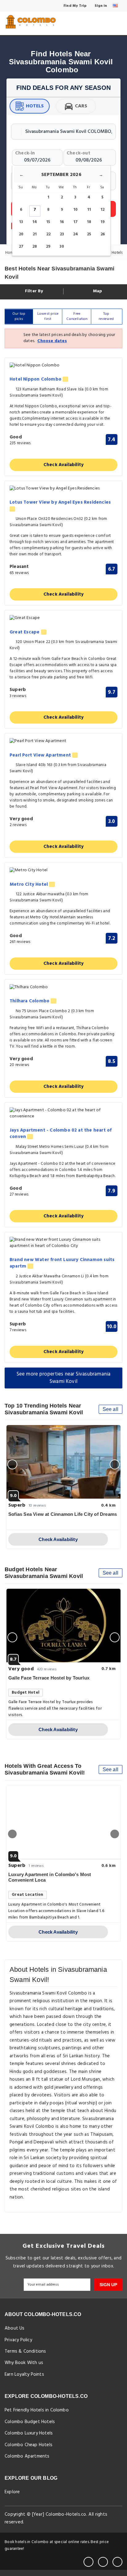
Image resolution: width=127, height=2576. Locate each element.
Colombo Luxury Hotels (29, 2433)
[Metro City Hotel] (63, 871)
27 (21, 247)
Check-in (25, 153)
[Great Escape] (63, 618)
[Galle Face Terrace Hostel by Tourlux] (63, 1626)
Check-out (78, 153)
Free (77, 316)
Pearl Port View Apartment (41, 755)
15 (48, 222)
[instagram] (117, 2562)
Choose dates (52, 341)
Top (106, 316)
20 (21, 234)
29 (48, 247)
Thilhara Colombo (30, 1001)
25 (89, 234)
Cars (81, 106)
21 (35, 234)
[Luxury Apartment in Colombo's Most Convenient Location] (63, 1822)
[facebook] (88, 2562)
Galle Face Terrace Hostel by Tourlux (49, 1678)
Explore (12, 2492)
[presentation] (12, 1464)
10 (76, 210)
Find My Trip (75, 6)
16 (62, 222)
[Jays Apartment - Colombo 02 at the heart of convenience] (63, 1113)
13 (21, 222)
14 (35, 222)
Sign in (100, 6)
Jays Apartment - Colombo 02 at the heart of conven (61, 1134)
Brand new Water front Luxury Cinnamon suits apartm (62, 1263)
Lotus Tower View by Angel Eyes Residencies (60, 503)
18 (89, 222)
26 (103, 234)
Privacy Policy (18, 2340)
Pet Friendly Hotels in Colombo (37, 2410)
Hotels (35, 106)
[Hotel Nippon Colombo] (63, 366)
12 (102, 210)
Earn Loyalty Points (24, 2374)
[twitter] (103, 2562)
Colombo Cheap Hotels (29, 2445)
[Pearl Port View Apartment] (63, 741)
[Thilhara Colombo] (63, 987)
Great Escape (25, 632)
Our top (19, 316)
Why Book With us (24, 2363)
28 (35, 247)
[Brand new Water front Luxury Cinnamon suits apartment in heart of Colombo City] (63, 1243)
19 (103, 222)
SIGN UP (108, 2285)
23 (62, 234)
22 (48, 234)
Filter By (33, 291)
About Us (15, 2328)
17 (76, 222)
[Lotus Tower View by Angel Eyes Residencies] (63, 489)
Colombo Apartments (27, 2456)
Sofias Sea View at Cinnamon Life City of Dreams (63, 1514)
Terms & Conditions (25, 2351)
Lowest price (48, 316)
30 (62, 247)
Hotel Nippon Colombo (36, 379)
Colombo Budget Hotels (30, 2422)
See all (111, 1409)
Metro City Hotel (29, 885)
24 (76, 234)
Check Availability (64, 465)
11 (89, 210)
